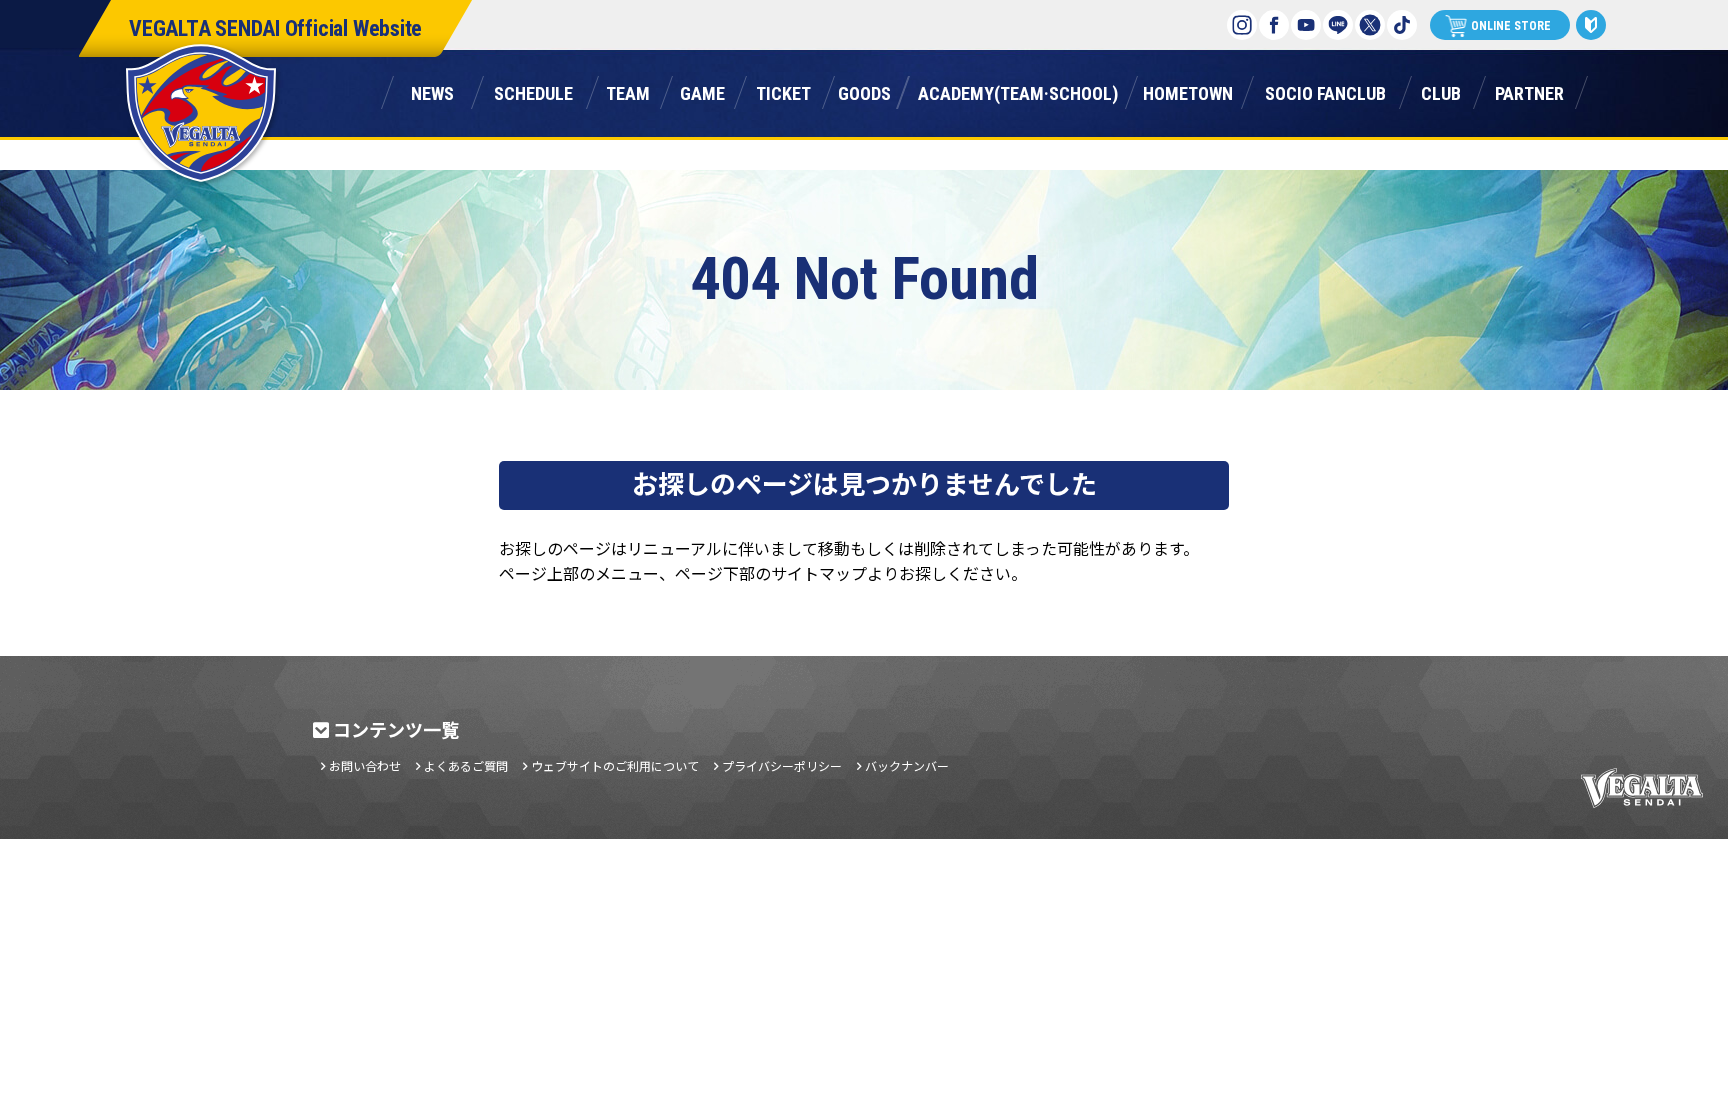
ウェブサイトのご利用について (615, 766)
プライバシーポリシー (782, 766)
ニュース (432, 90)
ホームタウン (1188, 90)
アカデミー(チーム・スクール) (1018, 90)
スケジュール (533, 90)
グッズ (864, 90)
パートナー (1529, 90)
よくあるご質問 (466, 766)
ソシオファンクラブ (1325, 90)
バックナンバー (907, 766)
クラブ (1441, 90)
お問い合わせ (365, 766)
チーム (628, 90)
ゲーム (702, 90)
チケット (783, 90)
